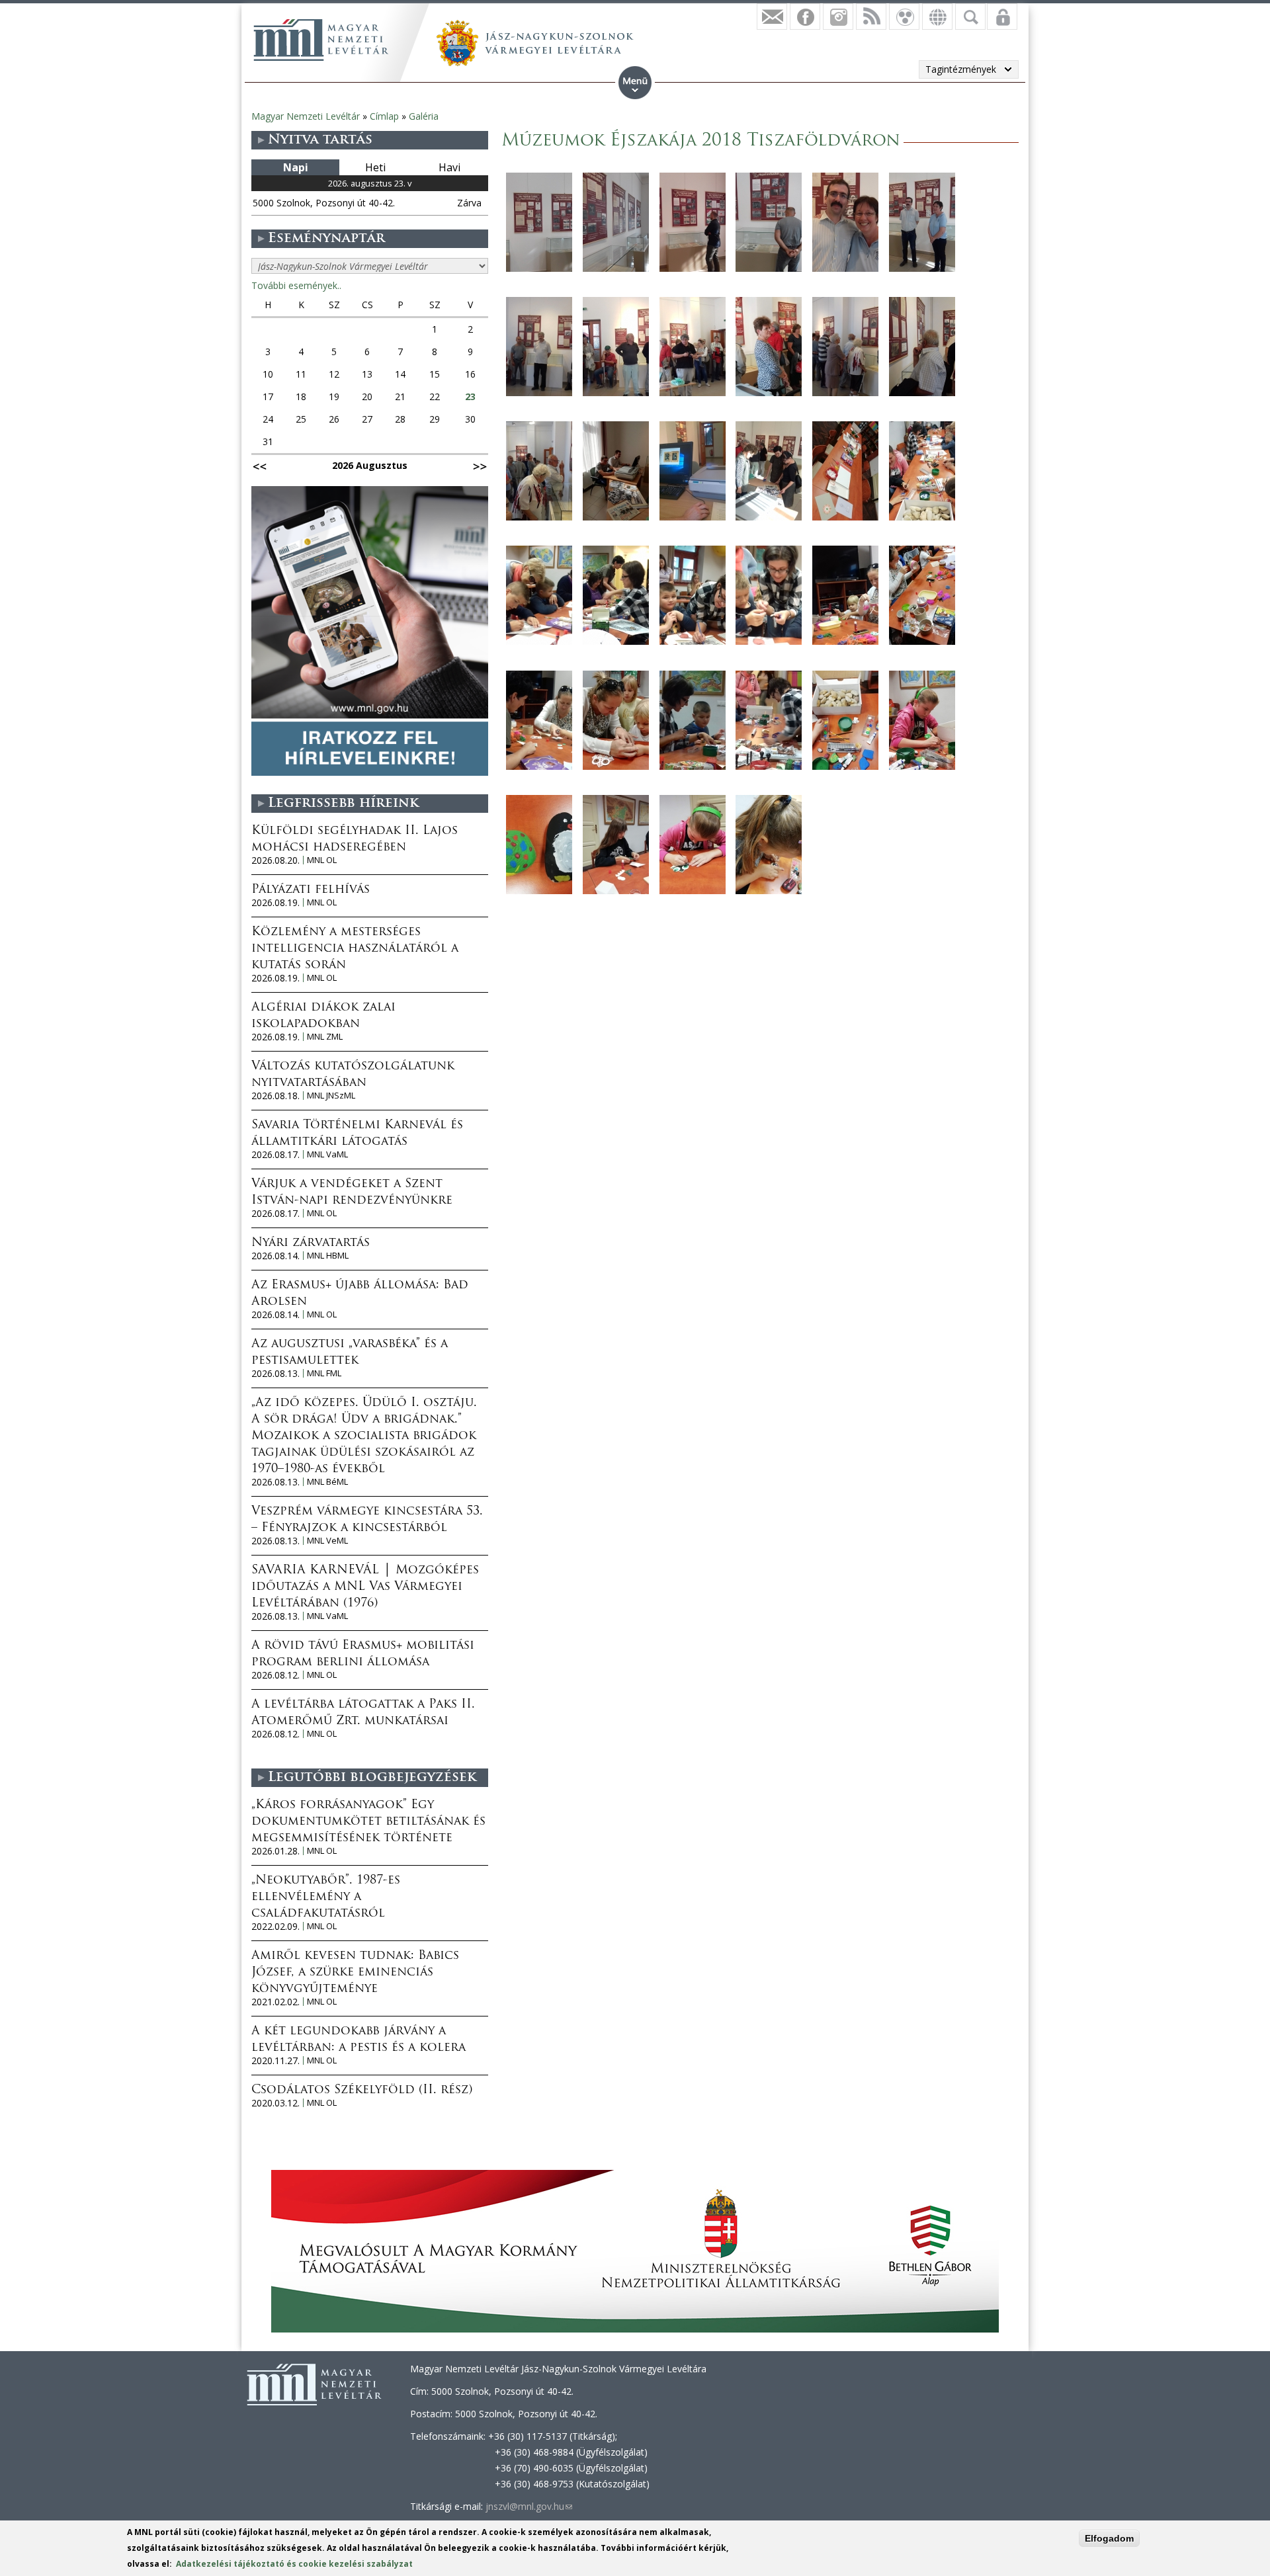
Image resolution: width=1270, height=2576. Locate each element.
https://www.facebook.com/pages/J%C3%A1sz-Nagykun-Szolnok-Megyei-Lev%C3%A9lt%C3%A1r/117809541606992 (805, 17)
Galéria (424, 116)
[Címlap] (321, 40)
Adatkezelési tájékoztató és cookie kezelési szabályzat (294, 2564)
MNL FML (324, 1373)
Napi (296, 167)
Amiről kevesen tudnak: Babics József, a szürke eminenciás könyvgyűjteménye (355, 1973)
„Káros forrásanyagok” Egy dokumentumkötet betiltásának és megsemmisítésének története (368, 1822)
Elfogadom (1109, 2538)
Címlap (384, 116)
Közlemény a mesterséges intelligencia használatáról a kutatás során (355, 949)
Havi (449, 167)
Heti (375, 167)
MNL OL (322, 860)
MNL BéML (327, 1482)
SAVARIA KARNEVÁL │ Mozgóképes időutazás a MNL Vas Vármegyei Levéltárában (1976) (365, 1587)
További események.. (296, 285)
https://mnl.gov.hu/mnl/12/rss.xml (871, 17)
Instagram (838, 17)
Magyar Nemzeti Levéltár (306, 116)
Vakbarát (904, 17)
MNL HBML (328, 1256)
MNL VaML (327, 1154)
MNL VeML (327, 1541)
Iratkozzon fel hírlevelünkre (772, 17)
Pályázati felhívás (311, 890)
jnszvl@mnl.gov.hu (529, 2506)
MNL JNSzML (331, 1096)
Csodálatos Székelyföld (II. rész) (362, 2091)
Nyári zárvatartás (311, 1243)
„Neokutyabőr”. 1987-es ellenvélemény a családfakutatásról (326, 1897)
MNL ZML (325, 1037)
